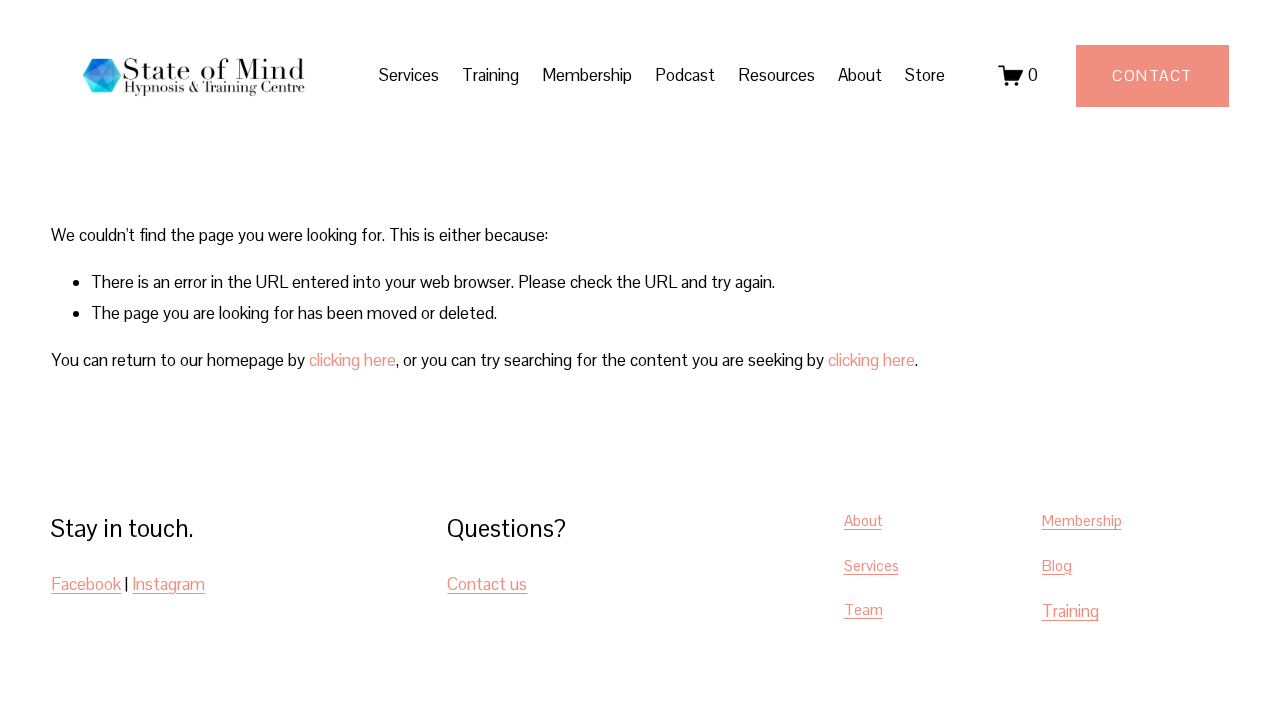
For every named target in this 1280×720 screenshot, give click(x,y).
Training (490, 75)
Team (863, 609)
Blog (1057, 565)
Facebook (86, 584)
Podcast (685, 75)
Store (925, 75)
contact (1152, 75)
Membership (587, 75)
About (860, 75)
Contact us (487, 584)
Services (871, 565)
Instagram (168, 584)
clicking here (352, 360)
